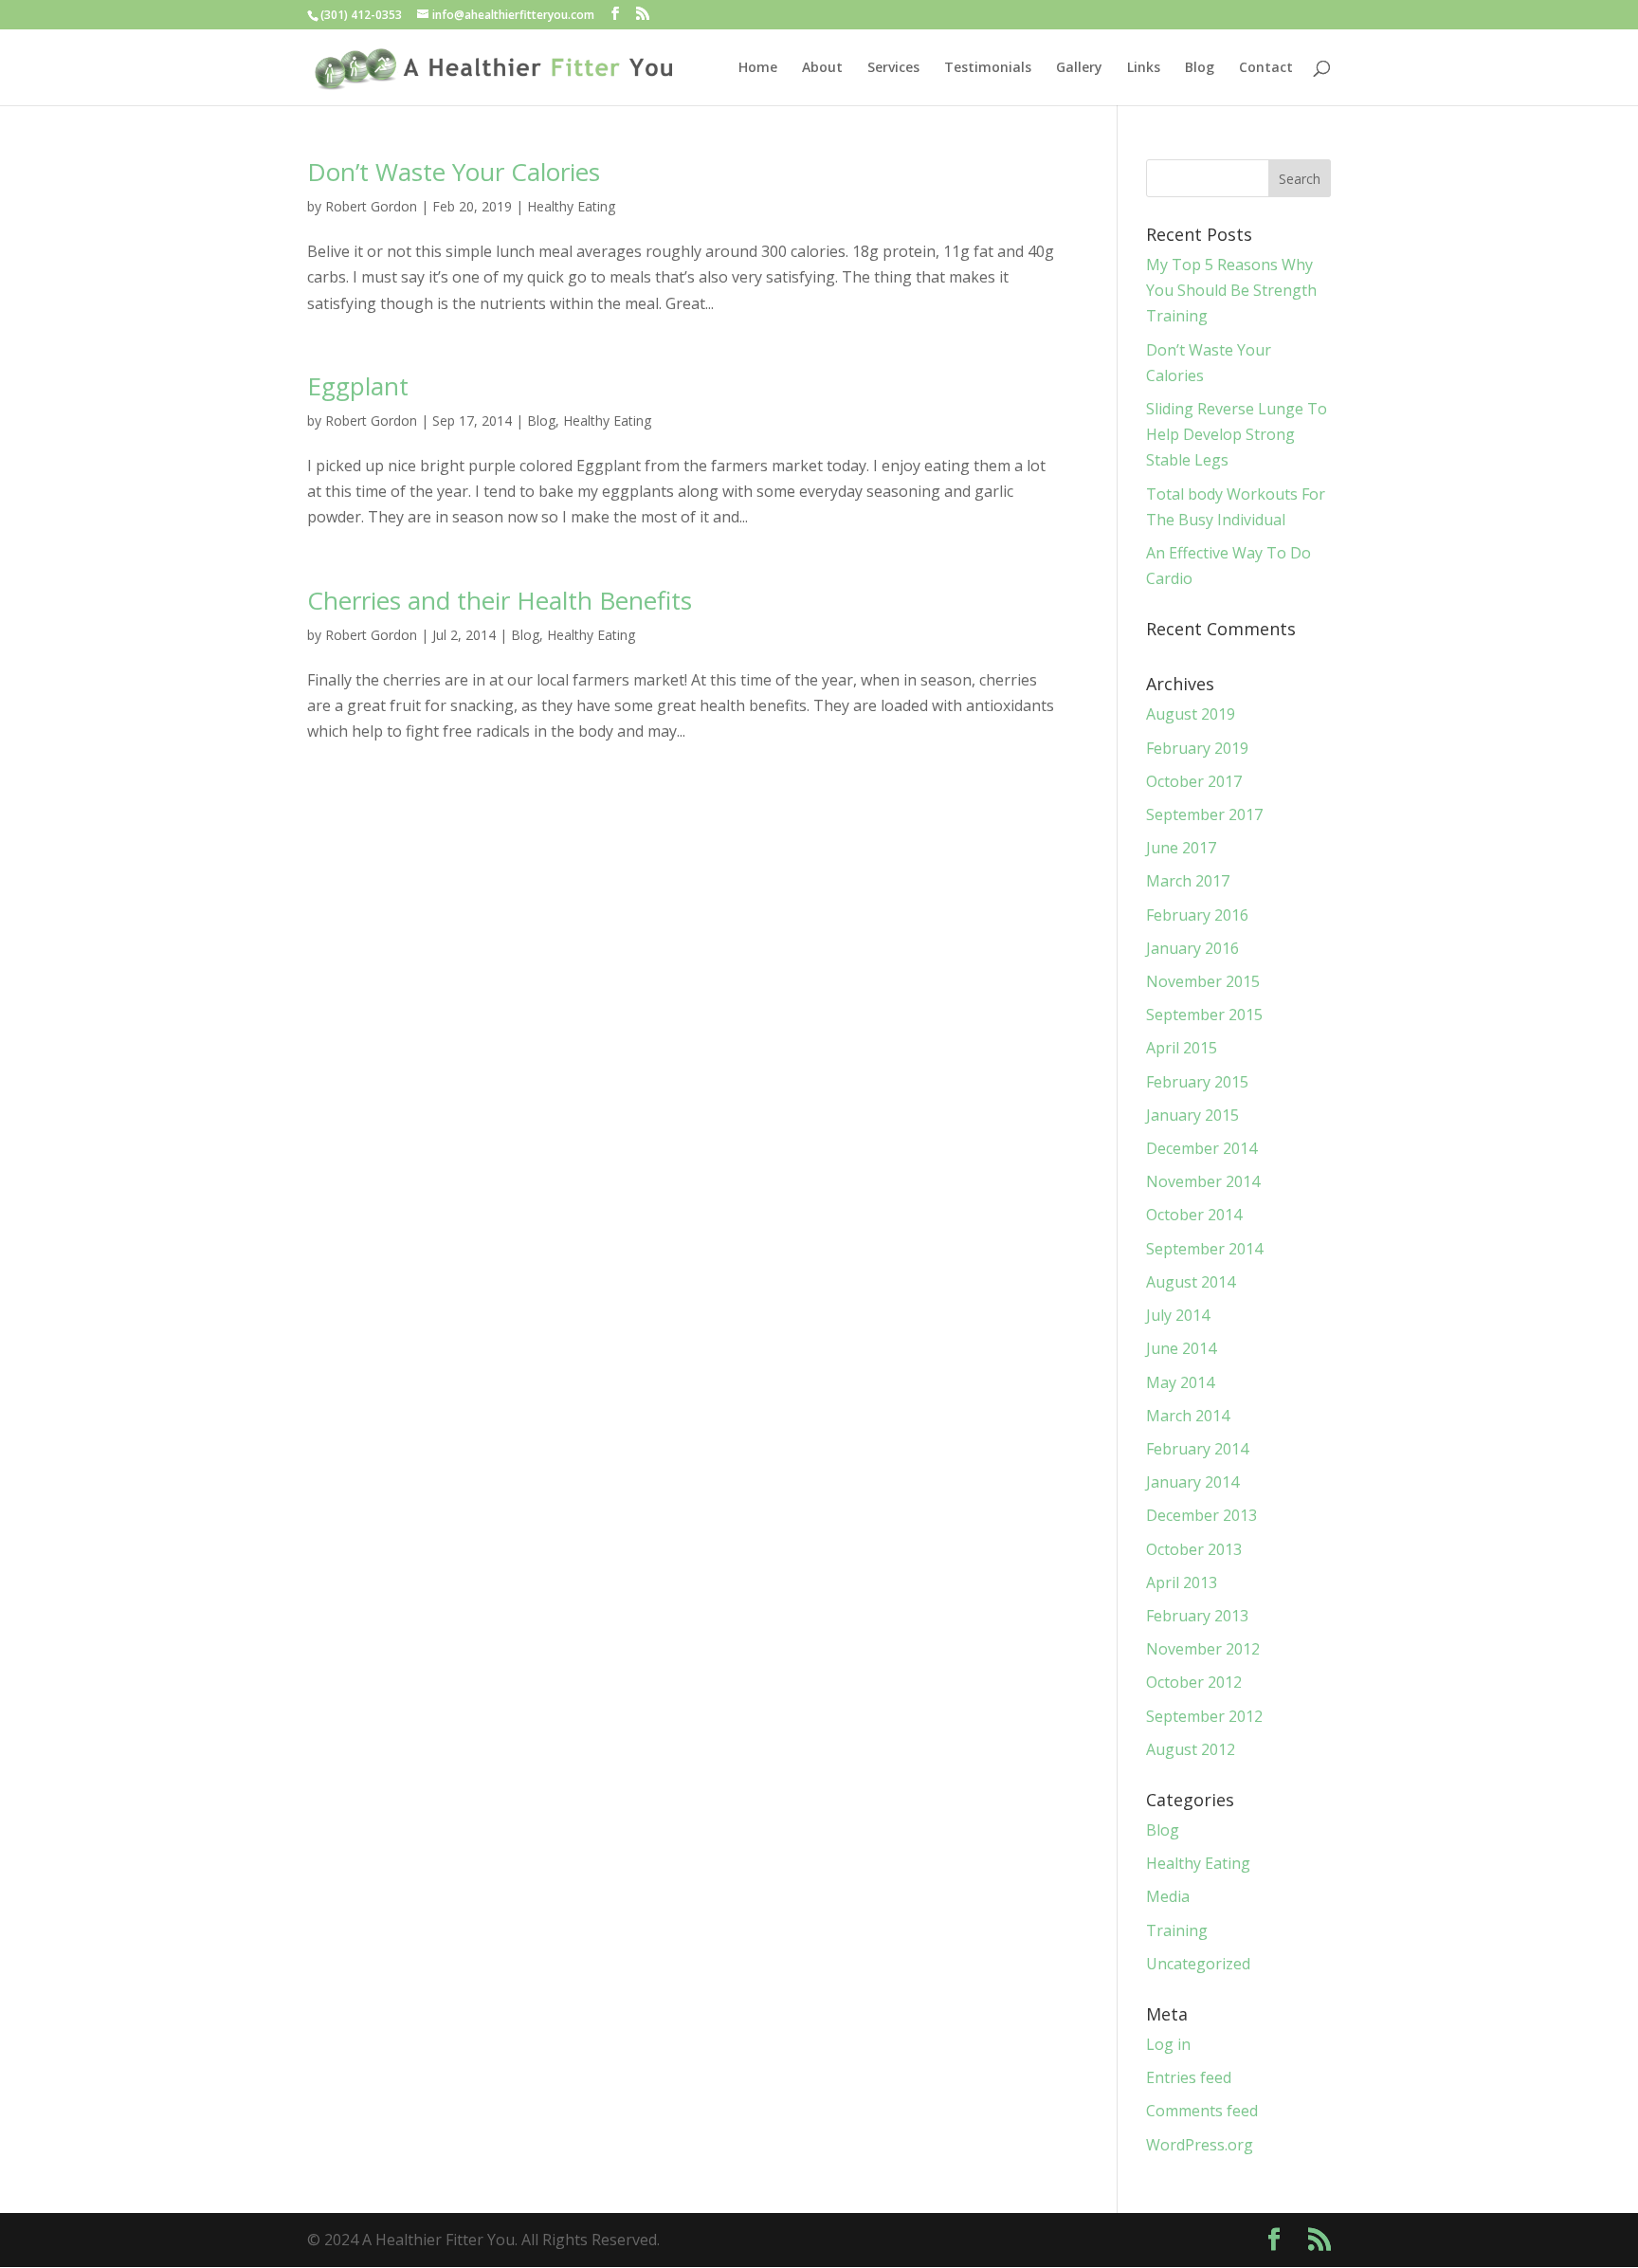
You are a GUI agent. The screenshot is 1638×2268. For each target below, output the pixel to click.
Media (1168, 1896)
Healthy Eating (571, 206)
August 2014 (1191, 1282)
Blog (1200, 68)
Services (893, 68)
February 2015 (1197, 1082)
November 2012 (1203, 1649)
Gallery (1079, 68)
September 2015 (1204, 1015)
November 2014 (1203, 1181)
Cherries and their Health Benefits (500, 600)
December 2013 (1201, 1515)
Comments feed (1202, 2111)
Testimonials (988, 68)
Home (758, 68)
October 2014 (1194, 1215)
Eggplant (358, 386)
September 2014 (1204, 1249)
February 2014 (1197, 1449)
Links (1144, 68)
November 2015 (1203, 981)
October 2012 (1194, 1682)
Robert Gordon (371, 206)
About (822, 68)
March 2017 (1188, 881)
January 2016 (1192, 948)
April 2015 (1182, 1048)
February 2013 (1197, 1616)
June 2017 (1181, 848)
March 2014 (1188, 1416)
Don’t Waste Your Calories (454, 172)
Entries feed (1189, 2077)
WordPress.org (1200, 2145)
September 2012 (1204, 1716)
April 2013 (1182, 1582)
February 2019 (1197, 748)
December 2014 (1201, 1148)
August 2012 (1191, 1749)
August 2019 (1191, 714)
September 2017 (1204, 814)
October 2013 (1194, 1549)
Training (1177, 1930)
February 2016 (1197, 915)
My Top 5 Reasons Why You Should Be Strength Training (1231, 290)
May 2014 (1180, 1382)
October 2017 (1194, 781)
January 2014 (1192, 1482)
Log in (1168, 2044)
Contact (1266, 68)
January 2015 (1192, 1115)
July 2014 (1178, 1315)
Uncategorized (1198, 1964)
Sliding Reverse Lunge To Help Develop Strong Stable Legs (1237, 434)
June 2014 (1181, 1348)
